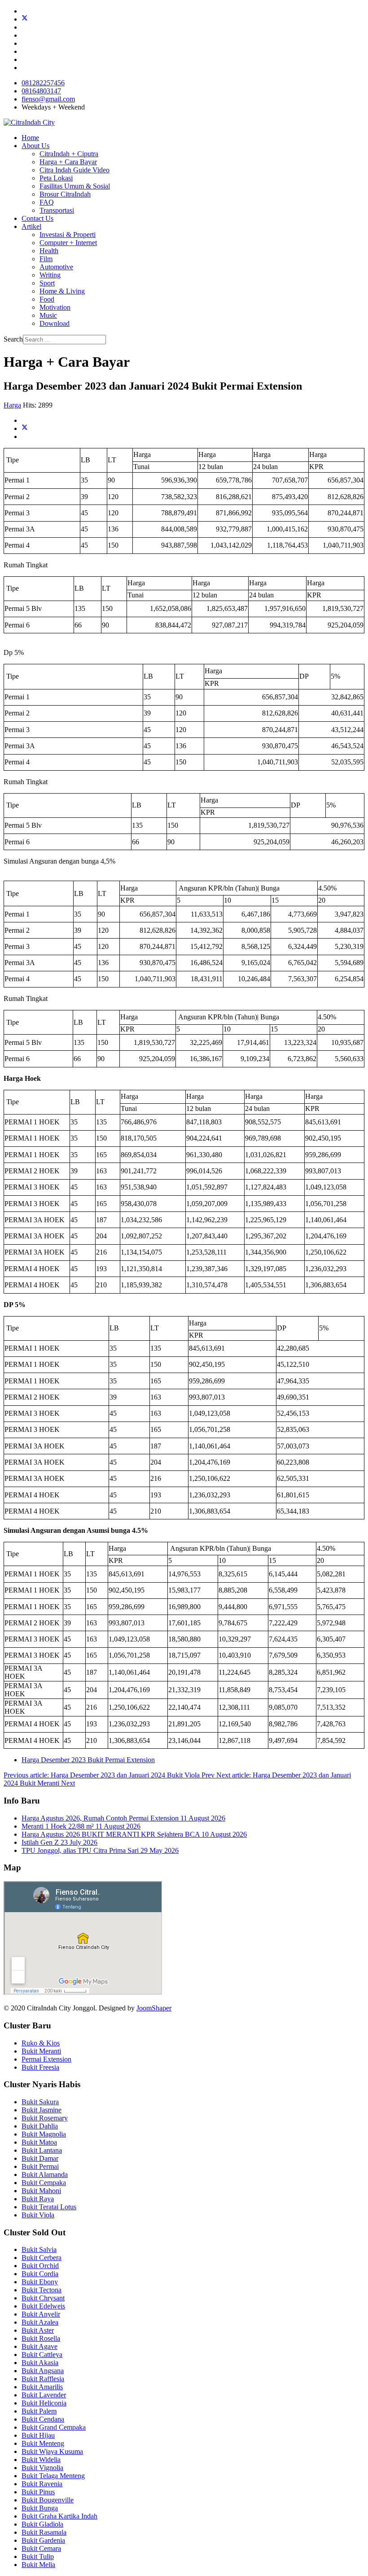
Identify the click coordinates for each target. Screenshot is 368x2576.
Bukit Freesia (40, 2067)
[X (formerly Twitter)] (25, 428)
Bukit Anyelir (41, 2314)
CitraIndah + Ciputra (69, 154)
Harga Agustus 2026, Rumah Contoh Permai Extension (123, 1818)
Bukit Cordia (40, 2274)
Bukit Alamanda (45, 2174)
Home (30, 138)
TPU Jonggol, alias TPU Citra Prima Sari (100, 1850)
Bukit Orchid (40, 2266)
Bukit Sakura (40, 2102)
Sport (47, 283)
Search (13, 339)
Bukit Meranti (41, 2051)
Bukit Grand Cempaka (54, 2427)
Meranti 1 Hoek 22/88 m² (81, 1826)
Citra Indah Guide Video (74, 170)
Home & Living (62, 291)
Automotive (56, 267)
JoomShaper (154, 2008)
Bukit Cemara (41, 2548)
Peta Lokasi (56, 178)
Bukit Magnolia (44, 2134)
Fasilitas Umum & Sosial (75, 186)
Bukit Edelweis (43, 2306)
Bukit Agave (39, 2346)
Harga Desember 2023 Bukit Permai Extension (88, 1760)
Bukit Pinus (38, 2492)
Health (49, 251)
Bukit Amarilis (42, 2387)
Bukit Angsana (43, 2371)
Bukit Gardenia (43, 2540)
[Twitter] (25, 19)
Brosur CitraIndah (65, 194)
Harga (12, 405)
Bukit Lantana (42, 2150)
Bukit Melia (38, 2565)
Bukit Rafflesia (43, 2379)
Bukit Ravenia (42, 2484)
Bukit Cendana (43, 2419)
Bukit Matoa (39, 2142)
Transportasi (57, 210)
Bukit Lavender (44, 2395)
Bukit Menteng (43, 2443)
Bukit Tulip (38, 2556)
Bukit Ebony (40, 2282)
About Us (35, 146)
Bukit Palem (39, 2411)
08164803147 (41, 91)
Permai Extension (46, 2059)
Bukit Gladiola (42, 2524)
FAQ (47, 202)
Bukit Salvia (39, 2249)
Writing (50, 275)
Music (48, 315)
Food (47, 299)
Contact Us (37, 218)
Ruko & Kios (41, 2043)
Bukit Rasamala (44, 2532)
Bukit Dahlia (40, 2126)
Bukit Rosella (41, 2338)
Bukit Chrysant (43, 2298)
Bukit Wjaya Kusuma (52, 2451)
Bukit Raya (38, 2199)
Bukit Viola (38, 2215)
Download (55, 323)
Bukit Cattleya (42, 2354)
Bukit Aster (38, 2330)
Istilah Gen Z (59, 1842)
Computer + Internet (68, 243)
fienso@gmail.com (48, 99)
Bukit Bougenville (48, 2500)
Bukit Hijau (38, 2435)
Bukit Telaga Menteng (53, 2476)
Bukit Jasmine (42, 2110)
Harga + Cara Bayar (68, 162)
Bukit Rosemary (45, 2118)
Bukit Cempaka (44, 2183)
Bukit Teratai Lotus (49, 2207)
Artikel (31, 226)
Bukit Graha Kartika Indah (59, 2516)
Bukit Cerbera (42, 2258)
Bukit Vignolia (42, 2468)
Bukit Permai (40, 2166)
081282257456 (43, 83)
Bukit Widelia (41, 2460)
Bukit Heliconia (44, 2403)
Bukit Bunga (40, 2508)
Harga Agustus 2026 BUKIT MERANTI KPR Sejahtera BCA (134, 1834)
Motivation (55, 307)
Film (46, 259)
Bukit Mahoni (41, 2191)
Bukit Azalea (40, 2322)
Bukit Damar (40, 2158)
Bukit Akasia (40, 2363)
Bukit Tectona (42, 2290)
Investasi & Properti (68, 235)
